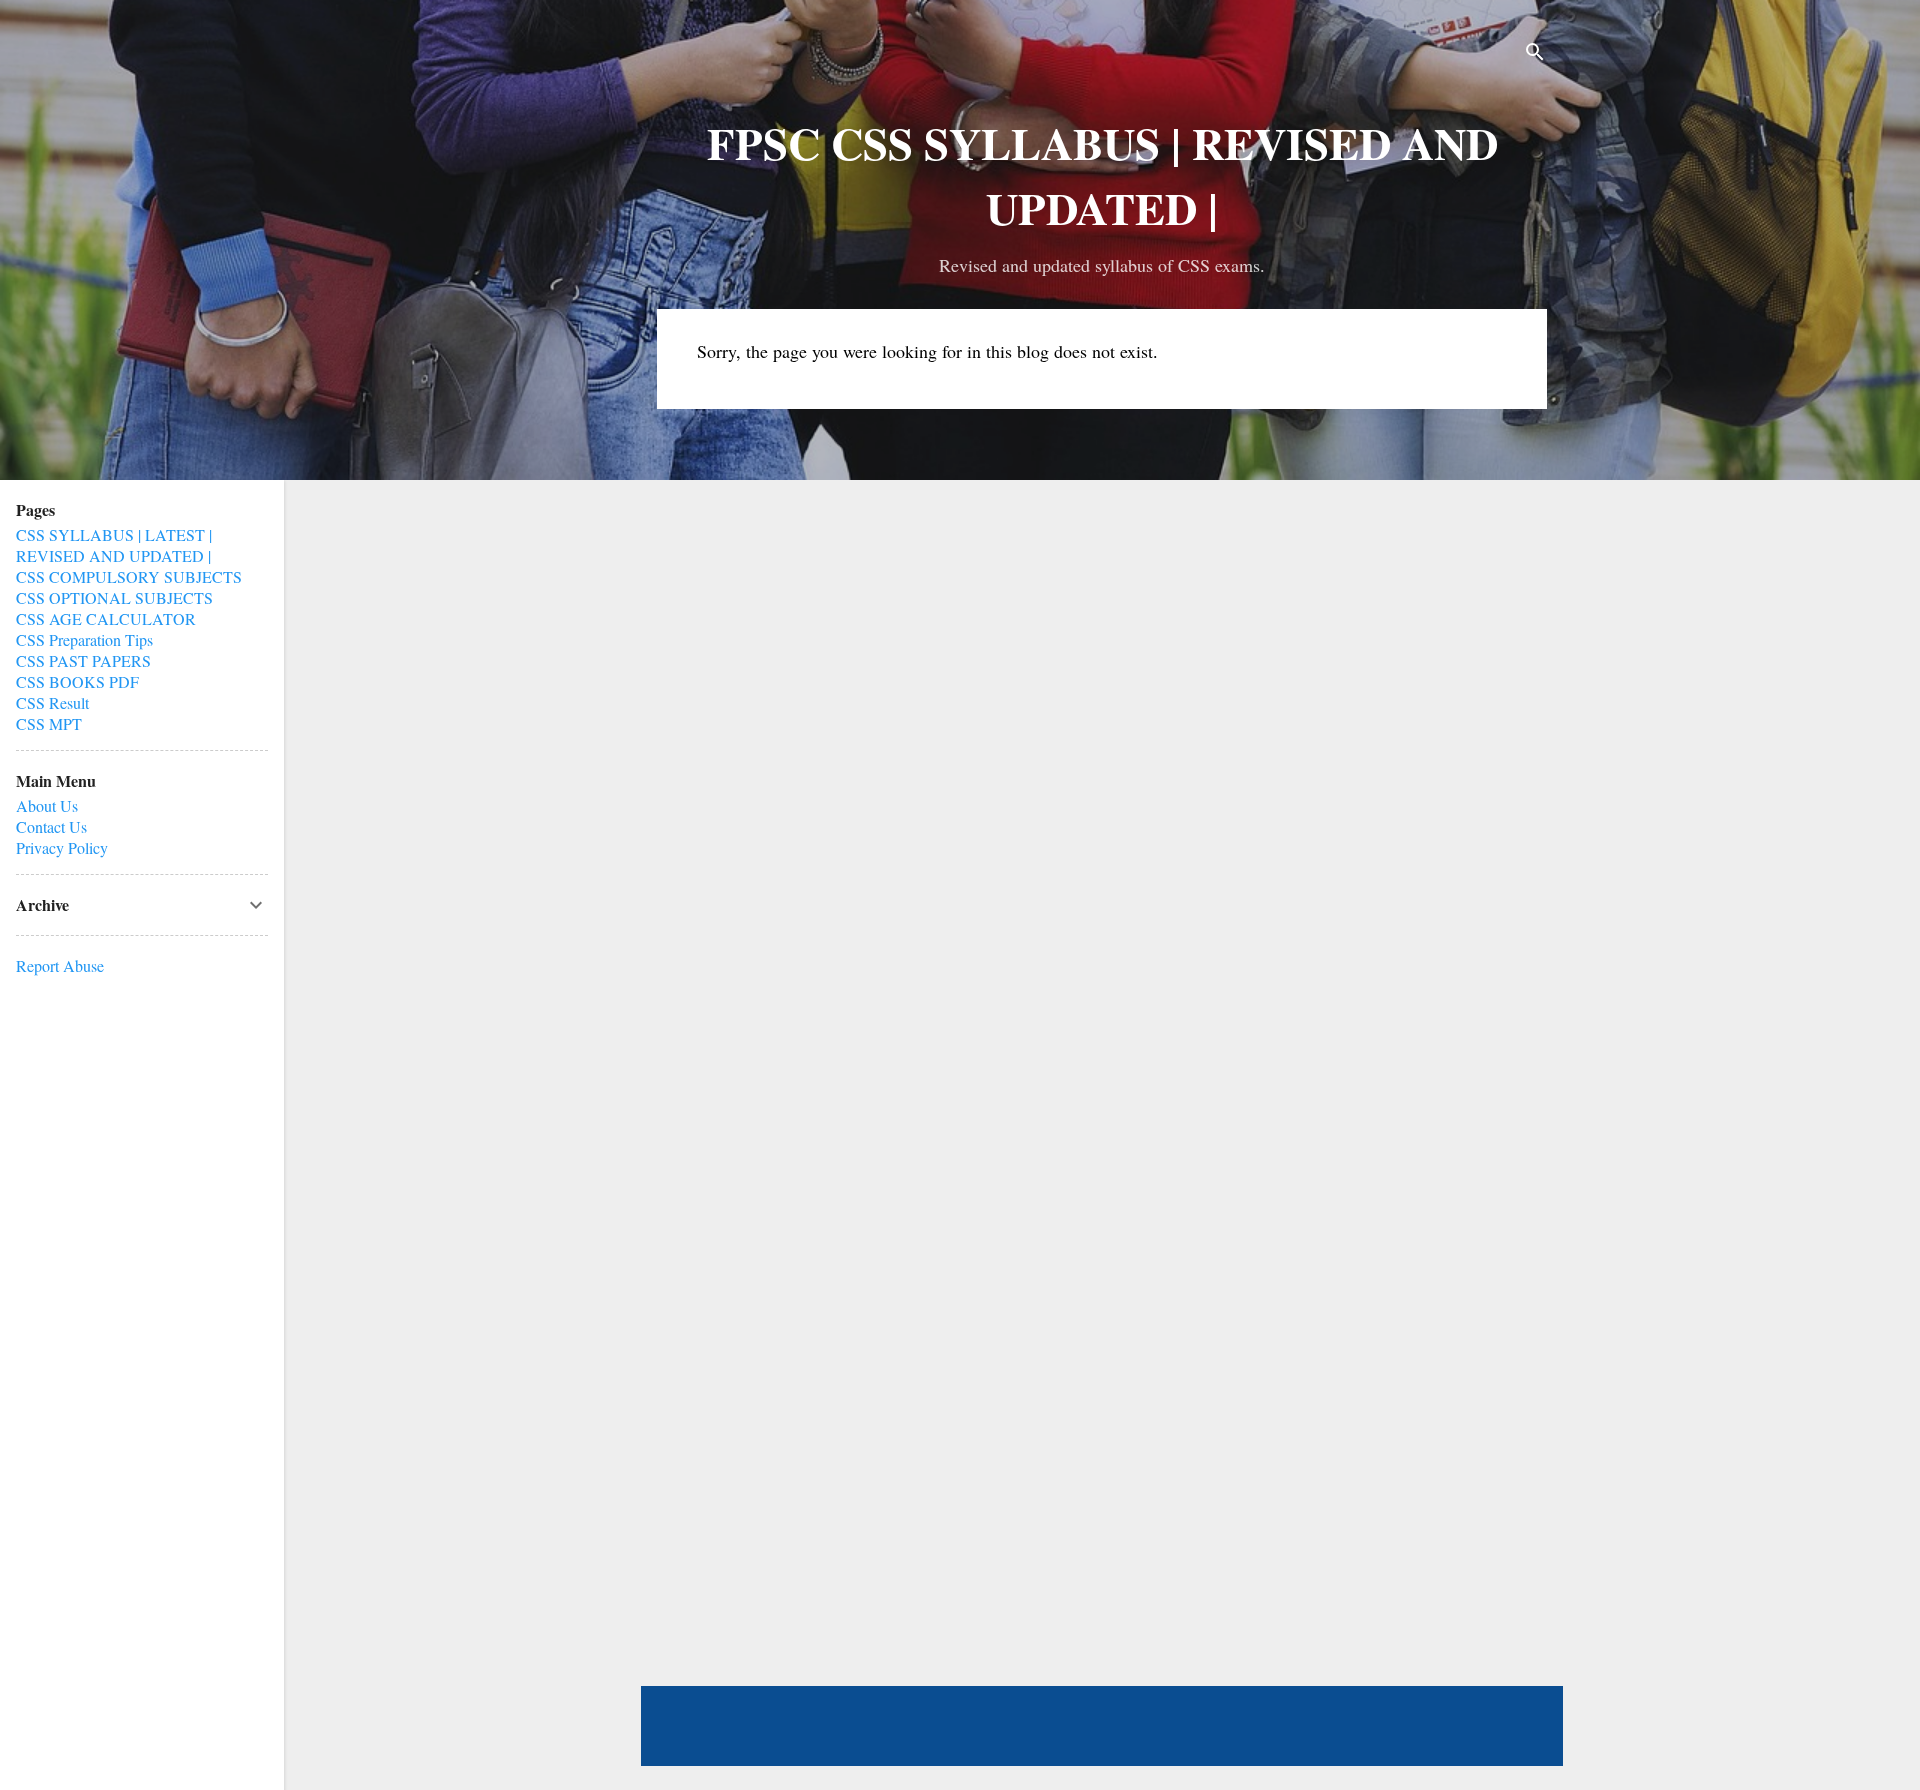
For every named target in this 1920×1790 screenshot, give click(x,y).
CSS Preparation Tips (84, 639)
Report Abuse (60, 965)
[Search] (1535, 54)
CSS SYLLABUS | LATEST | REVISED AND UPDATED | (114, 545)
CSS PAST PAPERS (83, 660)
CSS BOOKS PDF (77, 681)
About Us (47, 805)
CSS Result (52, 702)
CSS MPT (49, 723)
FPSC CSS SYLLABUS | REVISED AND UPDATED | (1102, 175)
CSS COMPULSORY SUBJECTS (129, 576)
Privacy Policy (62, 847)
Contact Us (51, 826)
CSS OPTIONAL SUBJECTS (114, 597)
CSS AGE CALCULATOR (106, 618)
